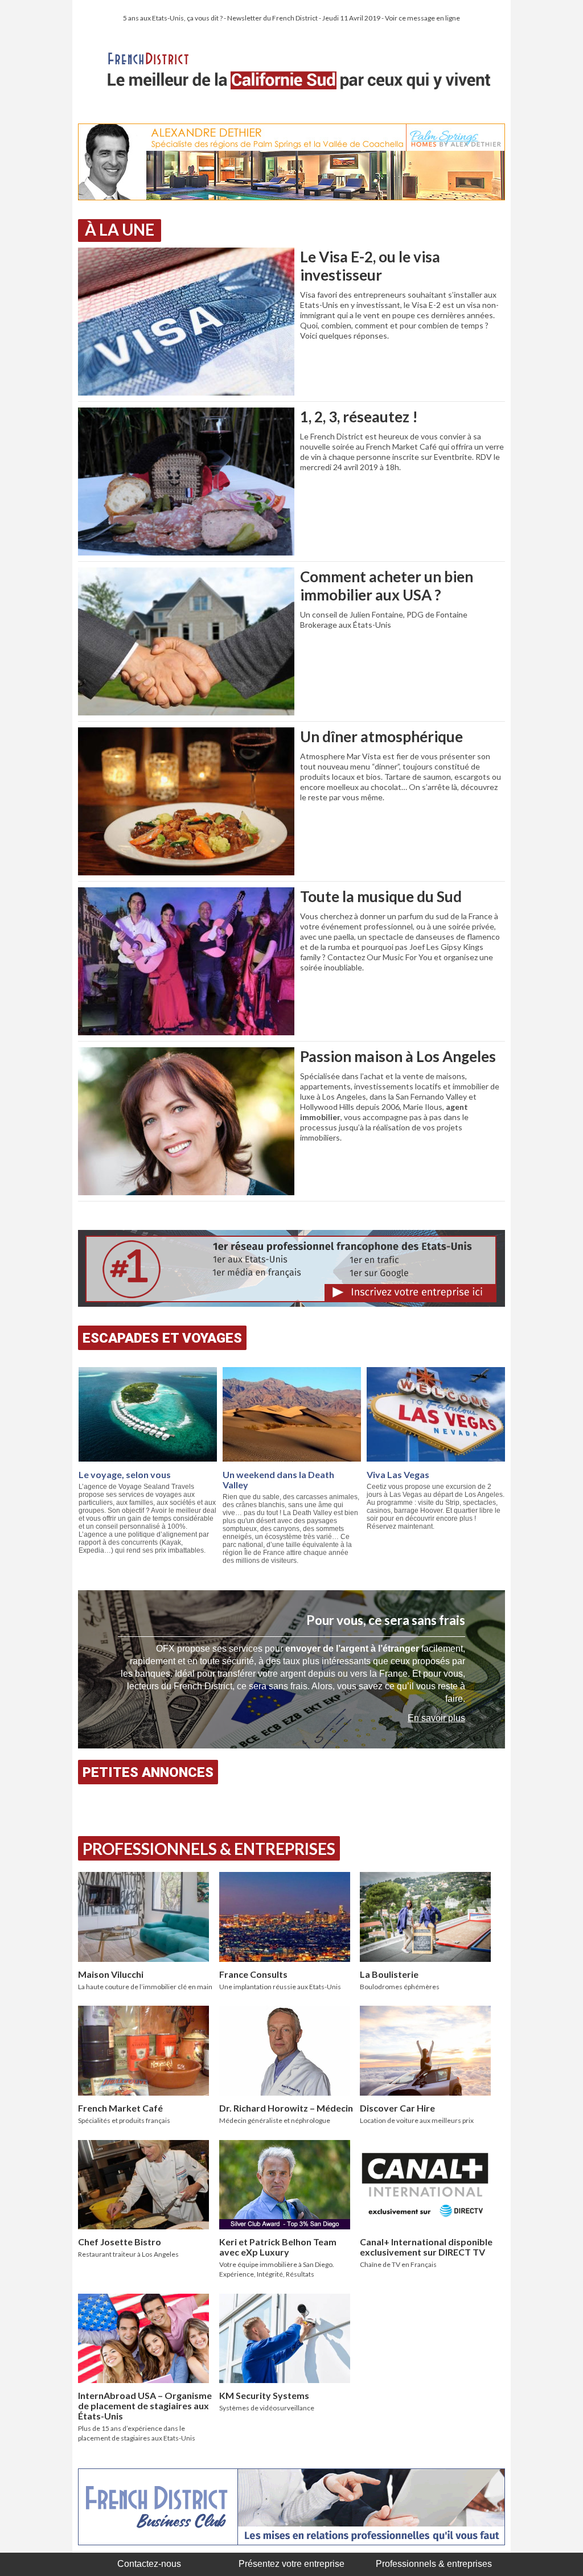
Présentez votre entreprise (291, 2564)
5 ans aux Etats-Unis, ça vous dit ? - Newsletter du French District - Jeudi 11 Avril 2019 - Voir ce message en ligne (291, 18)
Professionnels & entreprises (434, 2564)
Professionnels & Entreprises (209, 1849)
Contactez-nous (149, 2564)
